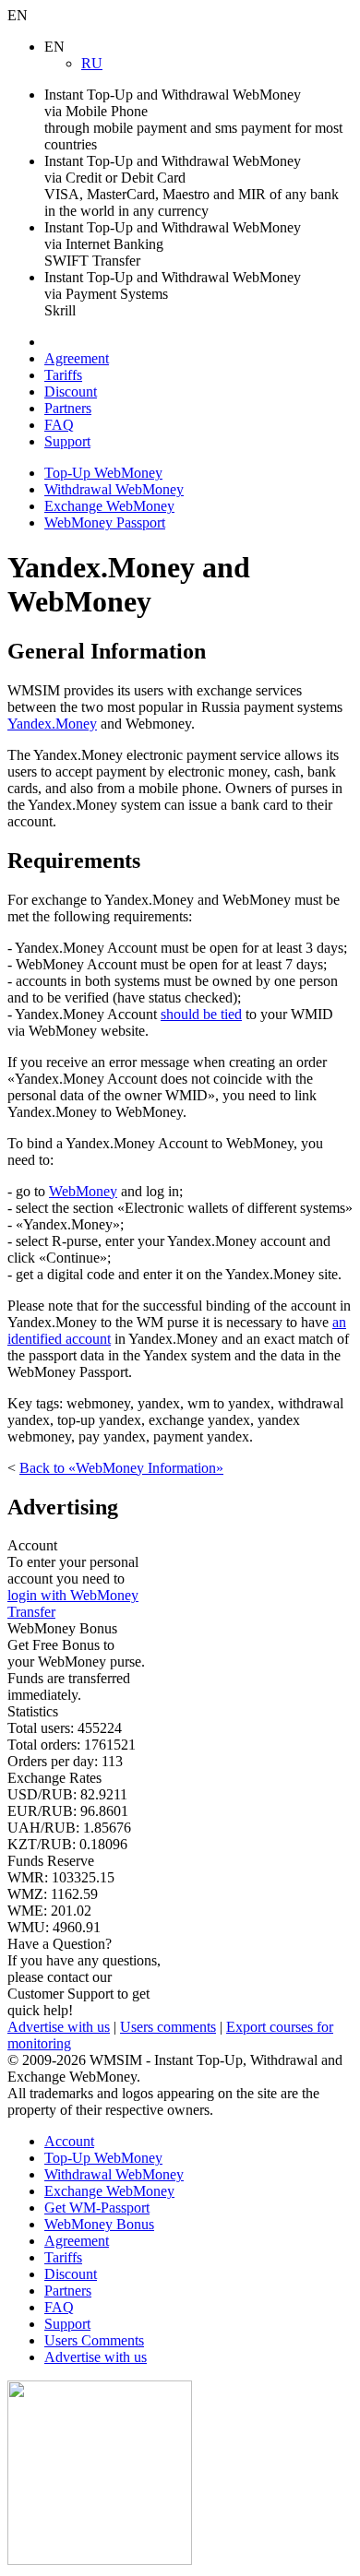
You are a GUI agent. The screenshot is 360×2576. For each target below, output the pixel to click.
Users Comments (94, 2340)
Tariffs (63, 375)
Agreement (77, 358)
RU (92, 63)
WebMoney (83, 1191)
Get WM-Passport (97, 2208)
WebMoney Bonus (99, 2224)
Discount (71, 392)
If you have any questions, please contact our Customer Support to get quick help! (84, 1977)
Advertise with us (59, 2027)
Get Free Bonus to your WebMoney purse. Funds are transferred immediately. (76, 1662)
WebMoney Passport (105, 522)
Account (69, 2141)
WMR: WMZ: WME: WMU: (61, 1894)
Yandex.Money (52, 724)
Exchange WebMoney (109, 506)
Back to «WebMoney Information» (121, 1468)
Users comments (168, 2027)
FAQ (59, 425)
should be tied (201, 1014)
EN (18, 15)
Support (67, 441)
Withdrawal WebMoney (114, 489)
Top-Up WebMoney (103, 473)
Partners (68, 408)
